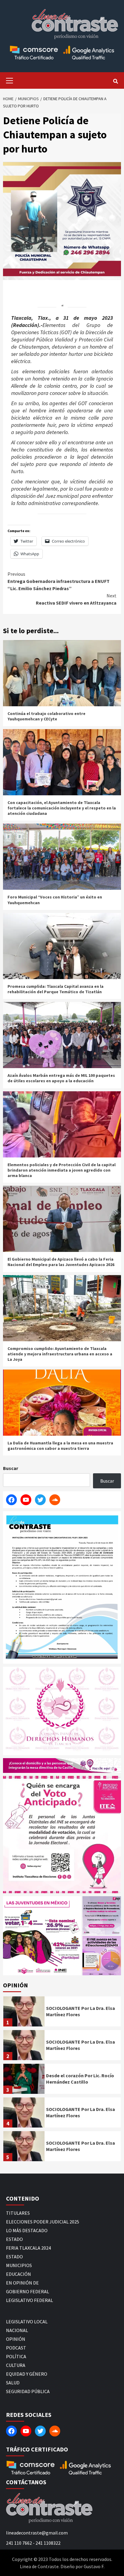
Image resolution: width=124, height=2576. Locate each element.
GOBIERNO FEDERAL (28, 2291)
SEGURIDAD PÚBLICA (28, 2391)
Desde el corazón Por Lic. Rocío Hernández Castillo (80, 2079)
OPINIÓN (16, 2339)
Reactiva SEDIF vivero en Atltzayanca (76, 599)
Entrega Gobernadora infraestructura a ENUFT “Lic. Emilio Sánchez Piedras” (59, 581)
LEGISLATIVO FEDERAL (29, 2300)
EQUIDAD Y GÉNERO (27, 2374)
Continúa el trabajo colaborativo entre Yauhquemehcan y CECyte (46, 716)
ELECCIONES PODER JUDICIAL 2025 (43, 2222)
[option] (62, 2013)
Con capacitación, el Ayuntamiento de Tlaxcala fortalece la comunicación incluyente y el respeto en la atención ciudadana (62, 808)
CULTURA (16, 2365)
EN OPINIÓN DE (22, 2283)
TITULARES (18, 2213)
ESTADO (14, 2239)
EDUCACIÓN (19, 2274)
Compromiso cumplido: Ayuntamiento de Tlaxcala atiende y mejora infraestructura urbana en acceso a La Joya (60, 1354)
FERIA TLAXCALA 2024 (28, 2248)
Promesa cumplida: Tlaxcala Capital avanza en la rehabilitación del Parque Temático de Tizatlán (56, 989)
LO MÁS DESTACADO (27, 2230)
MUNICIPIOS (19, 2265)
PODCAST (16, 2348)
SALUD (13, 2383)
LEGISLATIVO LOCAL (27, 2322)
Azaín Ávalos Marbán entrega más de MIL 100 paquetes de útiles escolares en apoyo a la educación (61, 1078)
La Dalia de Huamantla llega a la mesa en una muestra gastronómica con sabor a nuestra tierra (60, 1446)
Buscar (11, 1468)
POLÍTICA (16, 2356)
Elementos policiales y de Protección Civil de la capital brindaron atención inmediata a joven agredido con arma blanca (62, 1170)
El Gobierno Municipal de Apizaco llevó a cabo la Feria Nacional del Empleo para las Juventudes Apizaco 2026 (61, 1262)
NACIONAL (17, 2330)
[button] (42, 1936)
